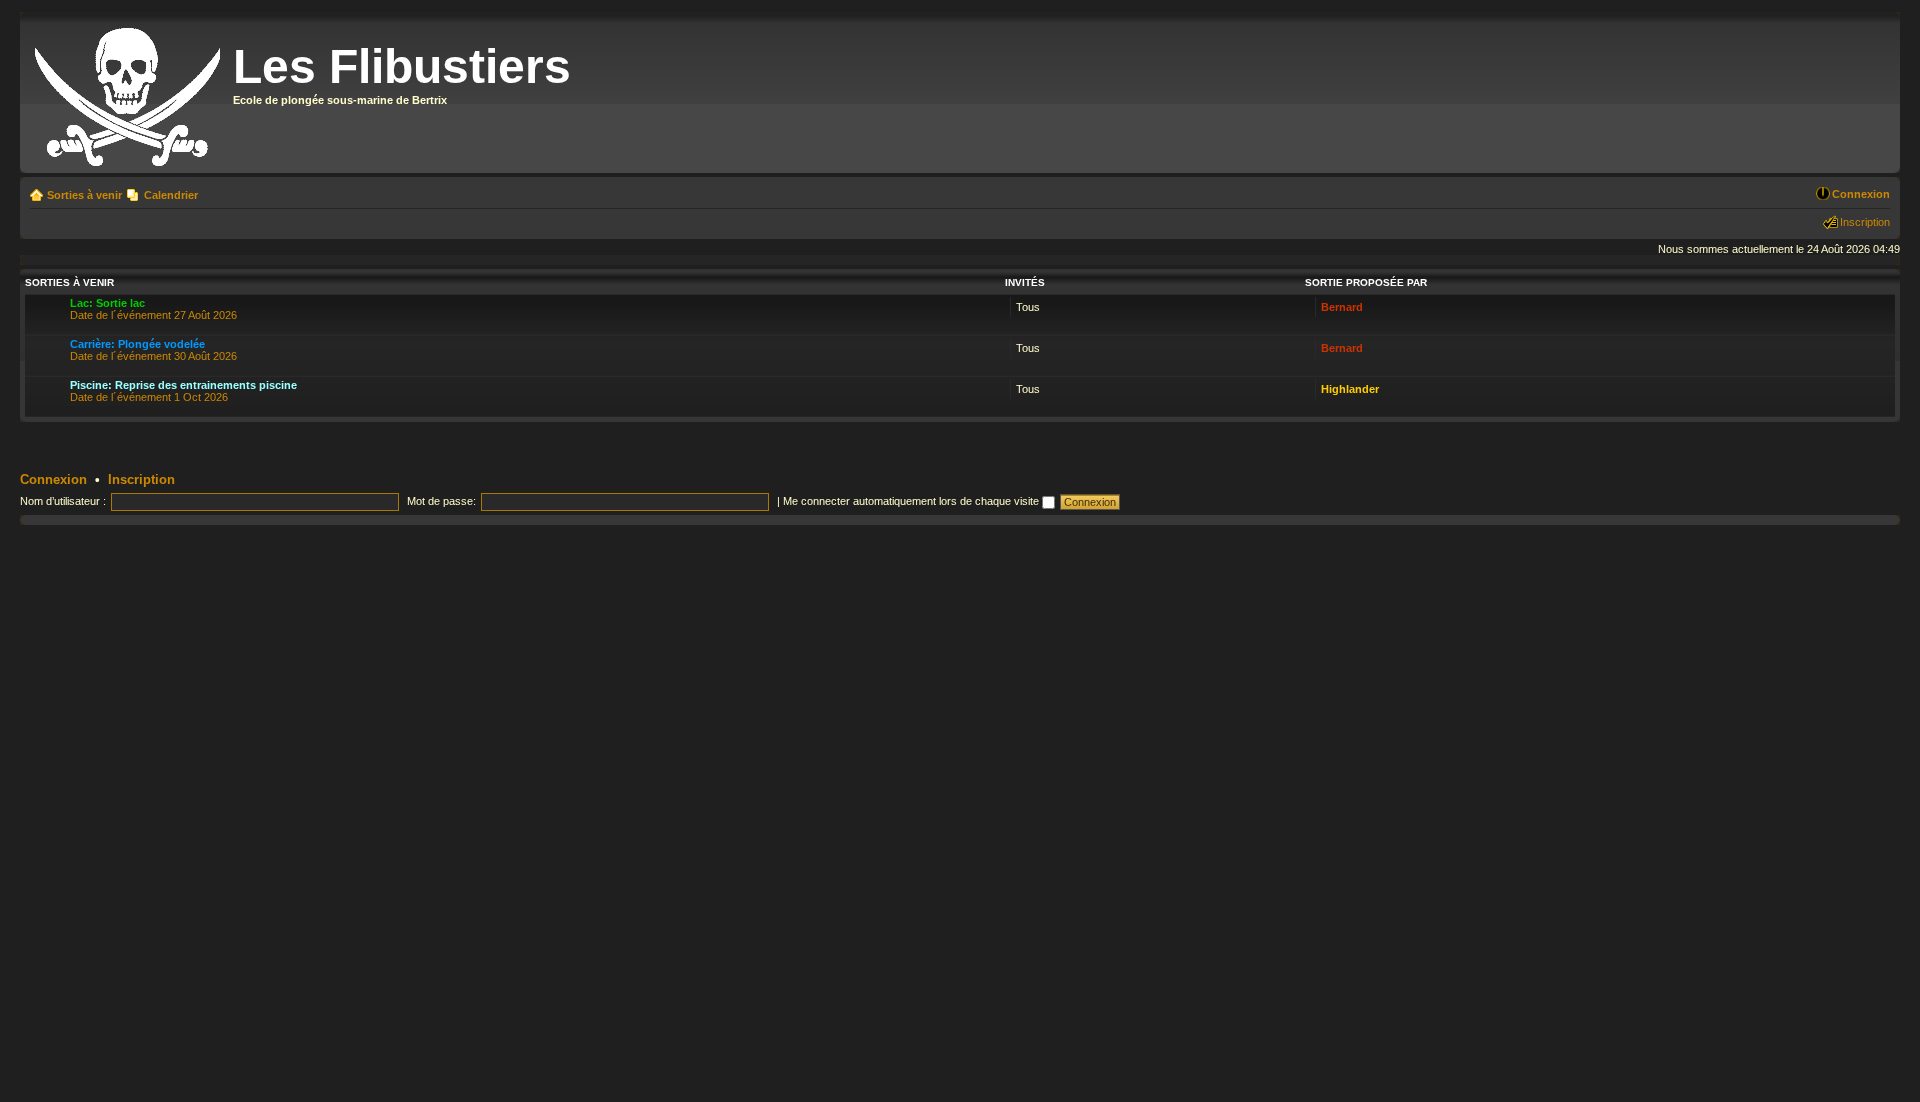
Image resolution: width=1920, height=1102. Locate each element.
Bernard (1342, 307)
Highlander (1350, 389)
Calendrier (171, 195)
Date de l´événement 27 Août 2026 (153, 309)
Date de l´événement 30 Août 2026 (153, 350)
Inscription (1865, 222)
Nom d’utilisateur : (63, 501)
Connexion (1861, 194)
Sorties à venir (84, 195)
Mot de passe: (441, 501)
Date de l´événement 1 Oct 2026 (183, 391)
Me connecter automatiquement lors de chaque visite (912, 501)
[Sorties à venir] (129, 92)
